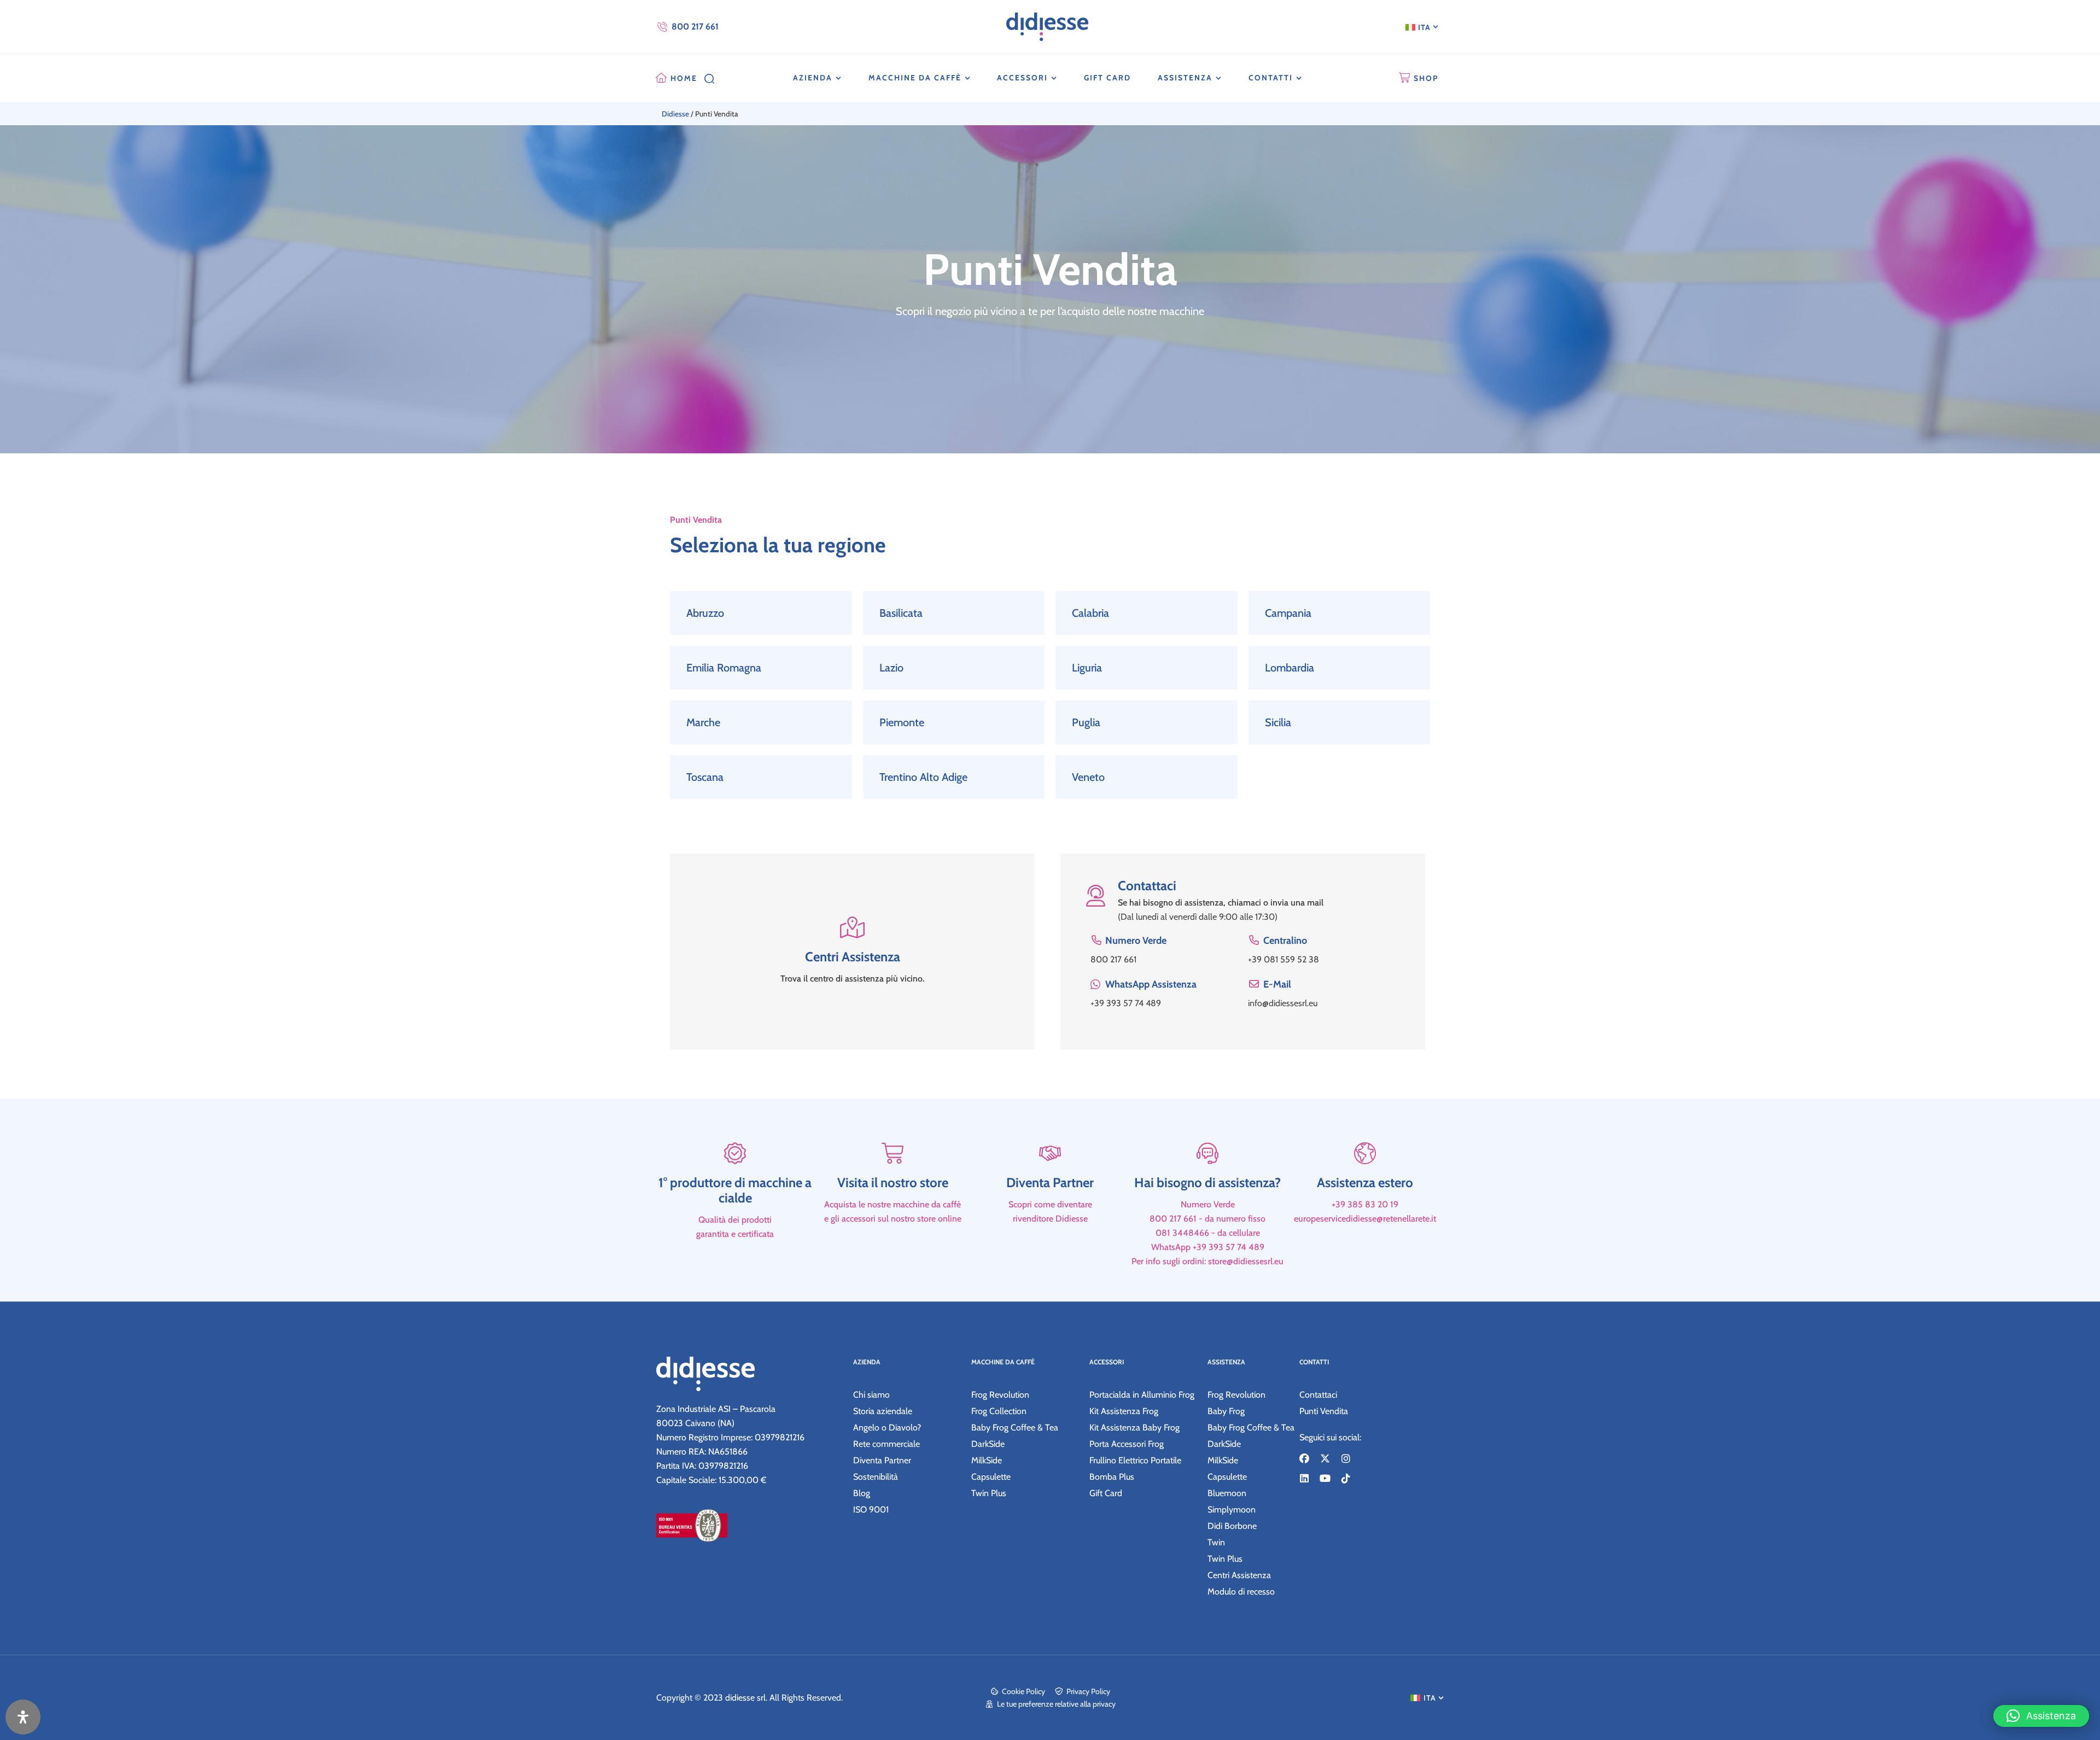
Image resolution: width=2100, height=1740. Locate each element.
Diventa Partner (1050, 1183)
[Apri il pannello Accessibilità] (23, 1717)
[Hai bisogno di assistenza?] (1207, 1153)
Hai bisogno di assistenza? (1207, 1183)
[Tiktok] (1346, 1478)
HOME (684, 78)
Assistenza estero (1365, 1183)
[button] (2041, 1716)
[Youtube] (1325, 1478)
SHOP (1426, 78)
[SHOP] (1404, 78)
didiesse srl (745, 1698)
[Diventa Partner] (1050, 1153)
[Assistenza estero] (1365, 1153)
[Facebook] (1304, 1458)
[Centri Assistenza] (853, 933)
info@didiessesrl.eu (1283, 1003)
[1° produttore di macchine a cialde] (735, 1153)
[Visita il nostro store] (892, 1153)
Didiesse (675, 114)
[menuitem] (1422, 27)
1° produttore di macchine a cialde (735, 1190)
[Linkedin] (1304, 1478)
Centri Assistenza (853, 957)
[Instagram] (1346, 1458)
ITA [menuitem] (1424, 27)
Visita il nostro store (893, 1183)
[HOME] (661, 78)
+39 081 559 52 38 (1284, 959)
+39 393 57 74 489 (1126, 1003)
